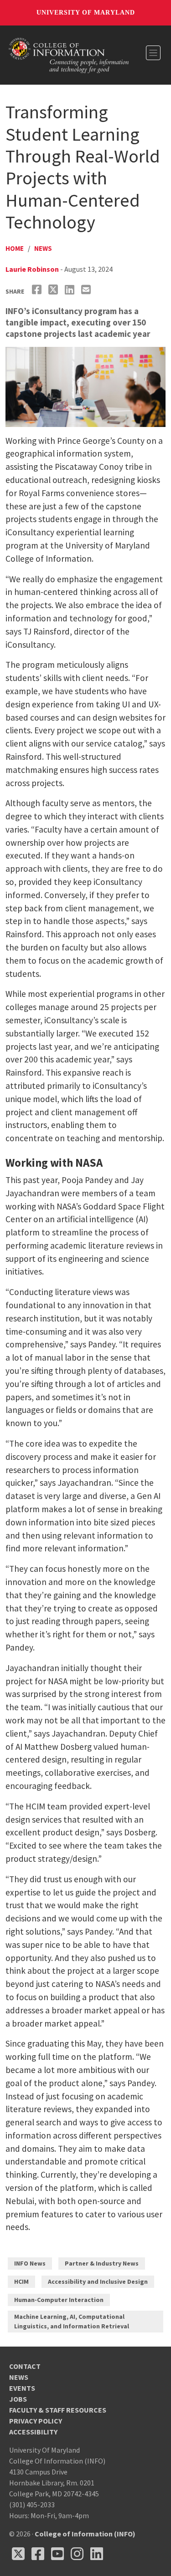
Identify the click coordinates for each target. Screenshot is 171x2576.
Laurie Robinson (32, 269)
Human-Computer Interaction (59, 2300)
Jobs (18, 2399)
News (43, 248)
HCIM (21, 2281)
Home (15, 248)
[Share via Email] (87, 290)
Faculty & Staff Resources (58, 2410)
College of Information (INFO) (85, 2534)
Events (22, 2388)
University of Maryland (86, 13)
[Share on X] (54, 290)
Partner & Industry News (102, 2263)
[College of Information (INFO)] (69, 54)
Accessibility (33, 2432)
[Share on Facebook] (38, 290)
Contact (25, 2366)
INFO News (30, 2263)
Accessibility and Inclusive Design (98, 2281)
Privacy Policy (36, 2421)
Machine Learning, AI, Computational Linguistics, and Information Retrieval (72, 2321)
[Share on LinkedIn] (71, 290)
